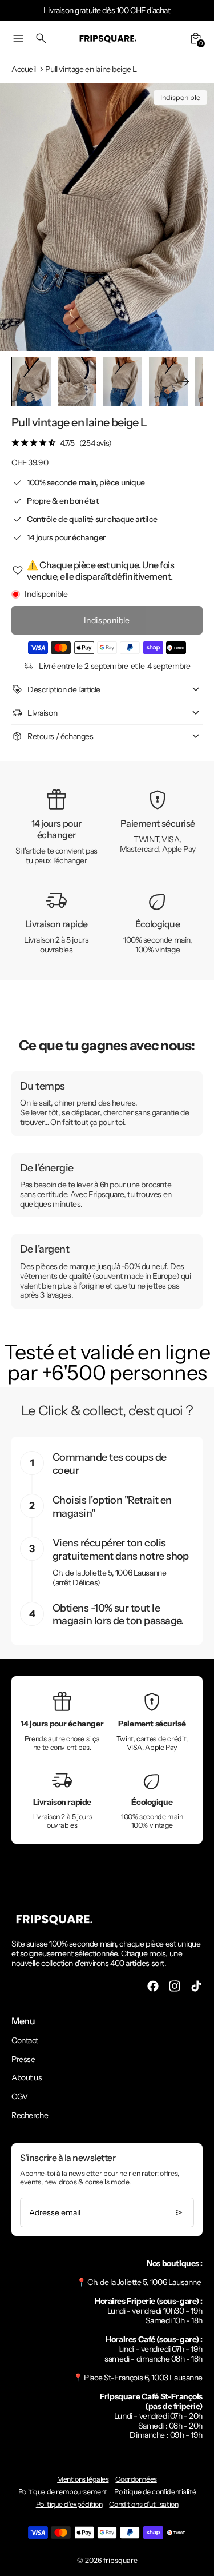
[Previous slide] (29, 382)
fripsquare (120, 2560)
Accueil (24, 69)
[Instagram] (175, 1986)
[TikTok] (196, 1986)
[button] (77, 382)
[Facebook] (153, 1986)
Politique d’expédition (69, 2504)
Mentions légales (83, 2479)
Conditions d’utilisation (144, 2504)
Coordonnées (136, 2479)
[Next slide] (185, 382)
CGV (20, 2096)
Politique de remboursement (63, 2492)
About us (27, 2077)
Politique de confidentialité (155, 2492)
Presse (23, 2059)
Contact (25, 2040)
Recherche (30, 2115)
